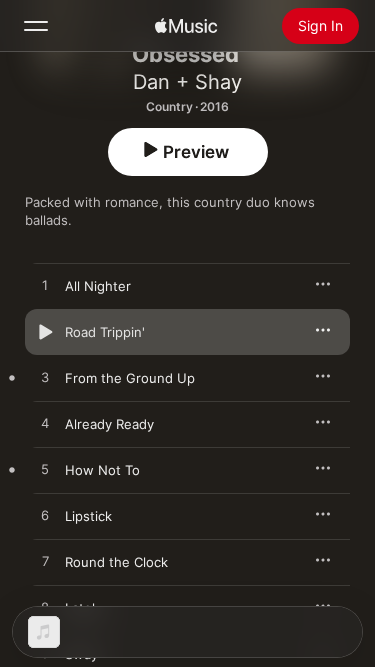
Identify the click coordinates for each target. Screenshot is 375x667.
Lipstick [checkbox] (88, 516)
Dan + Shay (187, 82)
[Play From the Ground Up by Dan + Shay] (45, 378)
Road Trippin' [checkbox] (105, 332)
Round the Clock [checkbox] (116, 562)
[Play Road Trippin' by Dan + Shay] (45, 332)
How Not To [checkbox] (102, 470)
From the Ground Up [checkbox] (130, 378)
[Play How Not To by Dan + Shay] (45, 470)
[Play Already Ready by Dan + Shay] (45, 424)
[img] (186, 26)
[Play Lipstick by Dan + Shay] (45, 516)
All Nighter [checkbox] (98, 286)
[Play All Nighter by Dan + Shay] (45, 286)
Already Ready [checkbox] (109, 424)
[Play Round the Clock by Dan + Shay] (45, 562)
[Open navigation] (36, 26)
